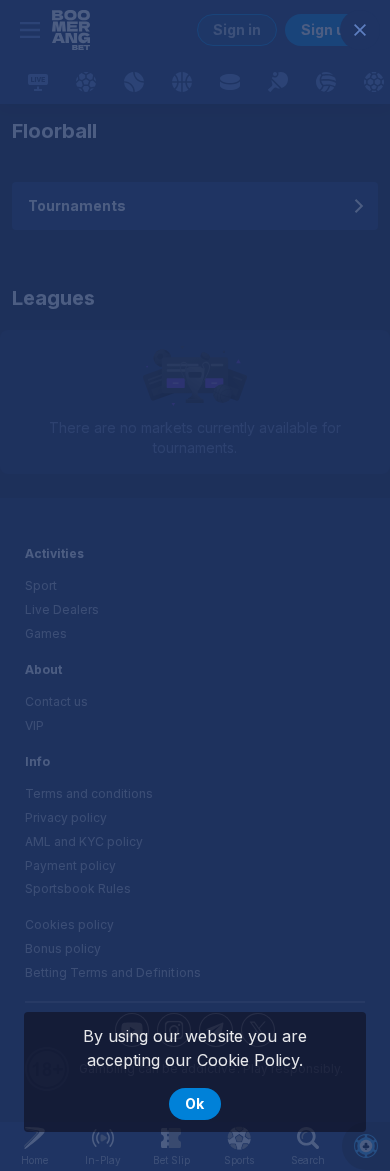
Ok (194, 1103)
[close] (360, 30)
